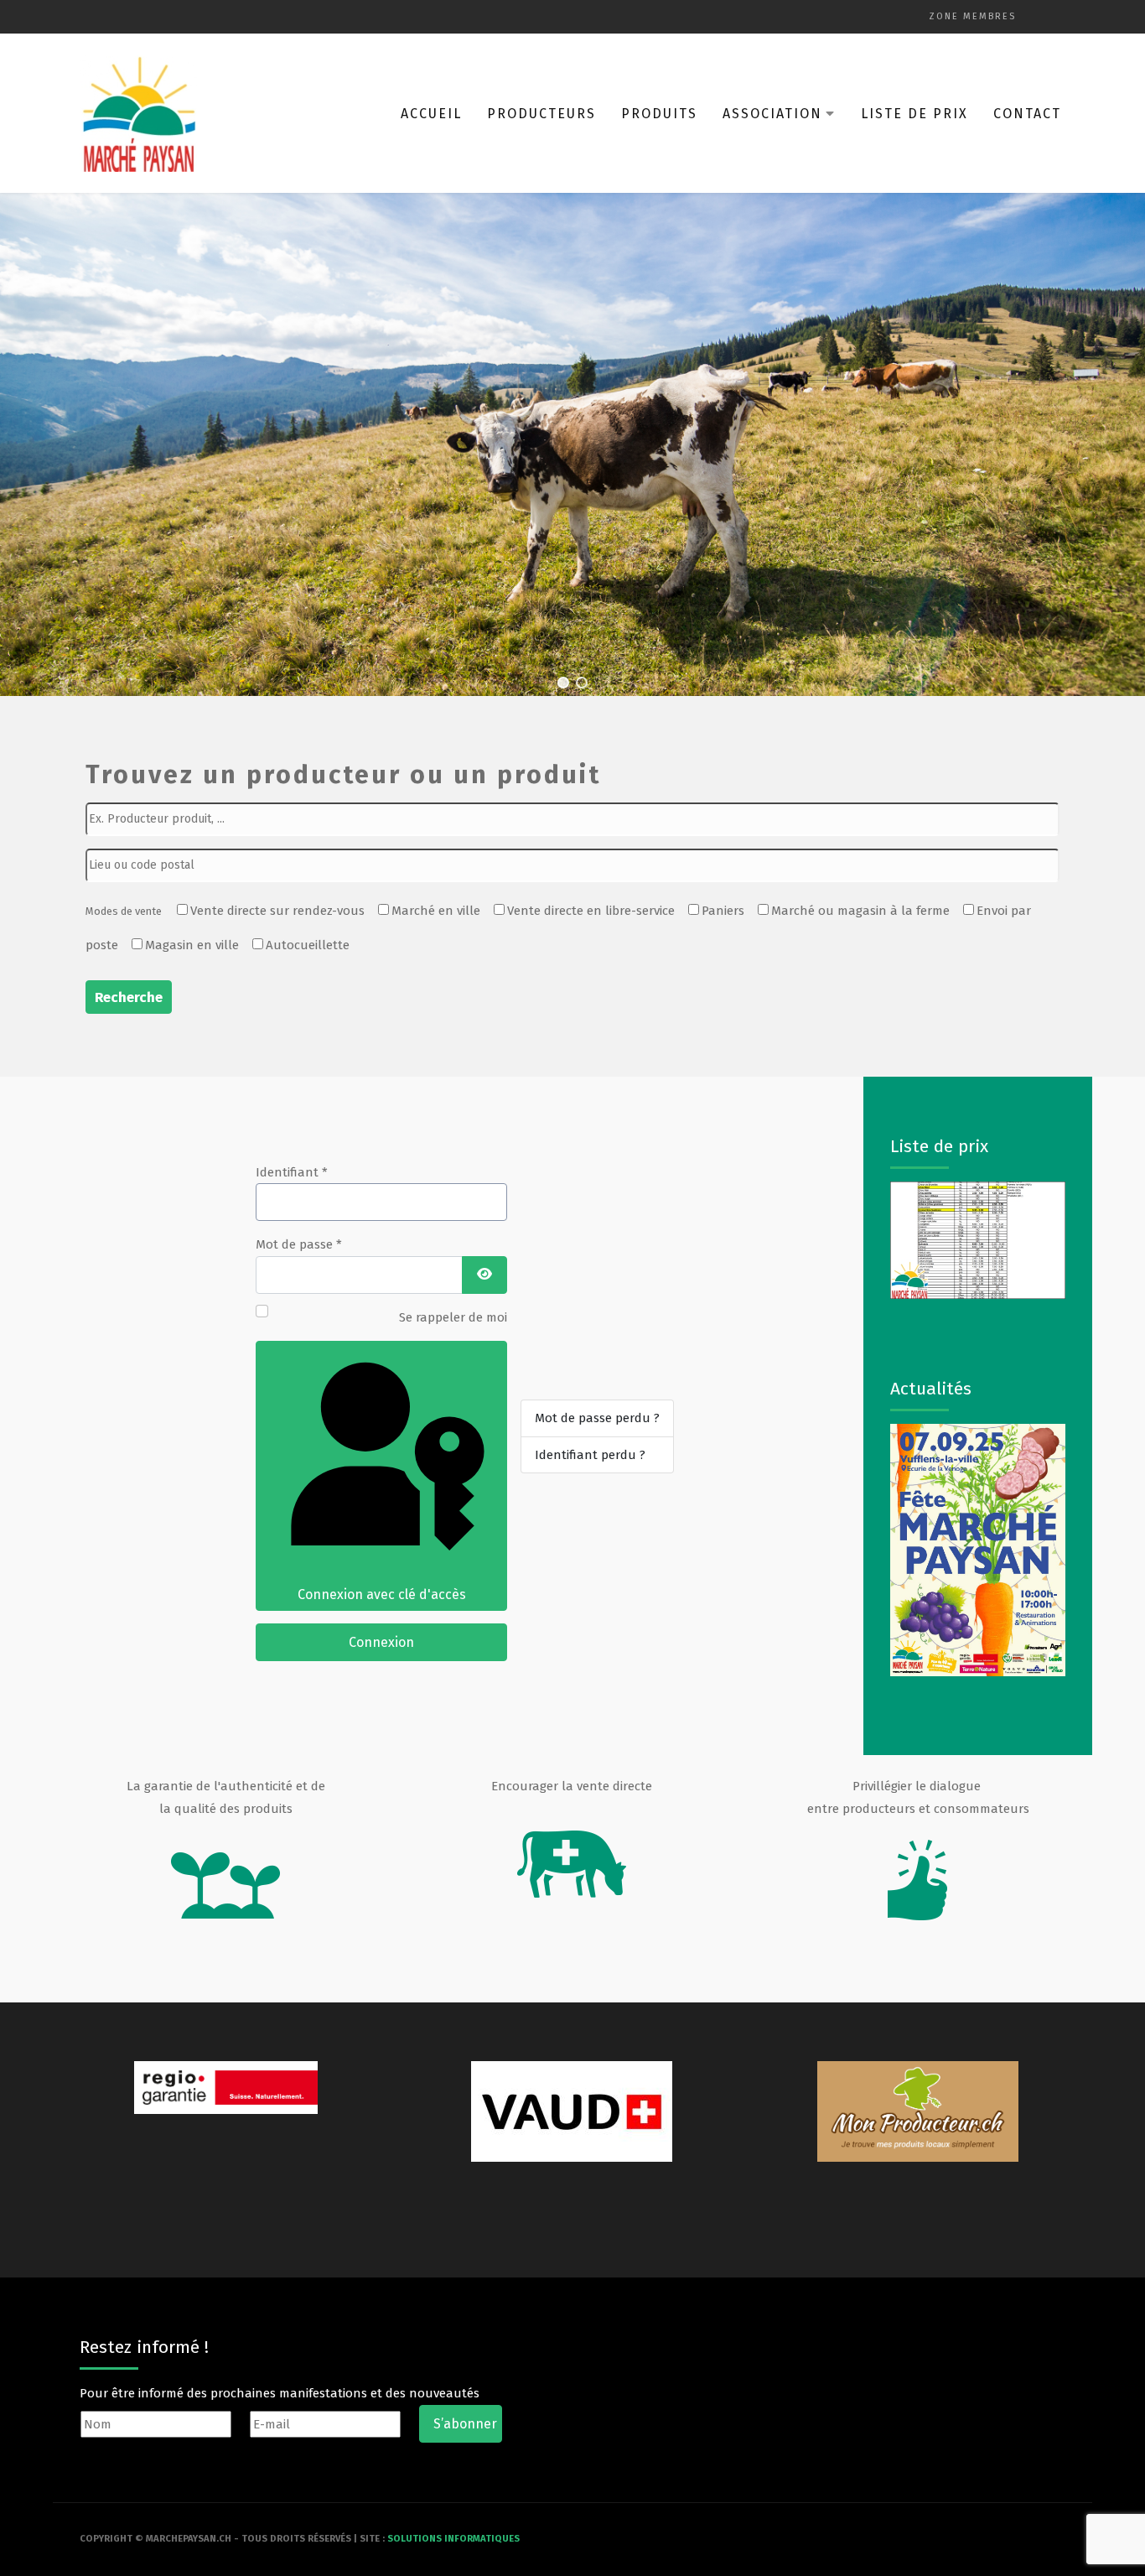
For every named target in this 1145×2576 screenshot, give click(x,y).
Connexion (381, 1642)
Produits (659, 114)
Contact (1027, 114)
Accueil (431, 114)
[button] (563, 683)
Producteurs (541, 114)
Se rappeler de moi (453, 1317)
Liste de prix (914, 114)
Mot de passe (299, 1244)
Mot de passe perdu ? (597, 1418)
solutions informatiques (453, 2539)
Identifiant (292, 1172)
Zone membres (972, 16)
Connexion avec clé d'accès (382, 1594)
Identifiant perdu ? (590, 1455)
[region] (572, 444)
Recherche (129, 997)
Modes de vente (124, 911)
